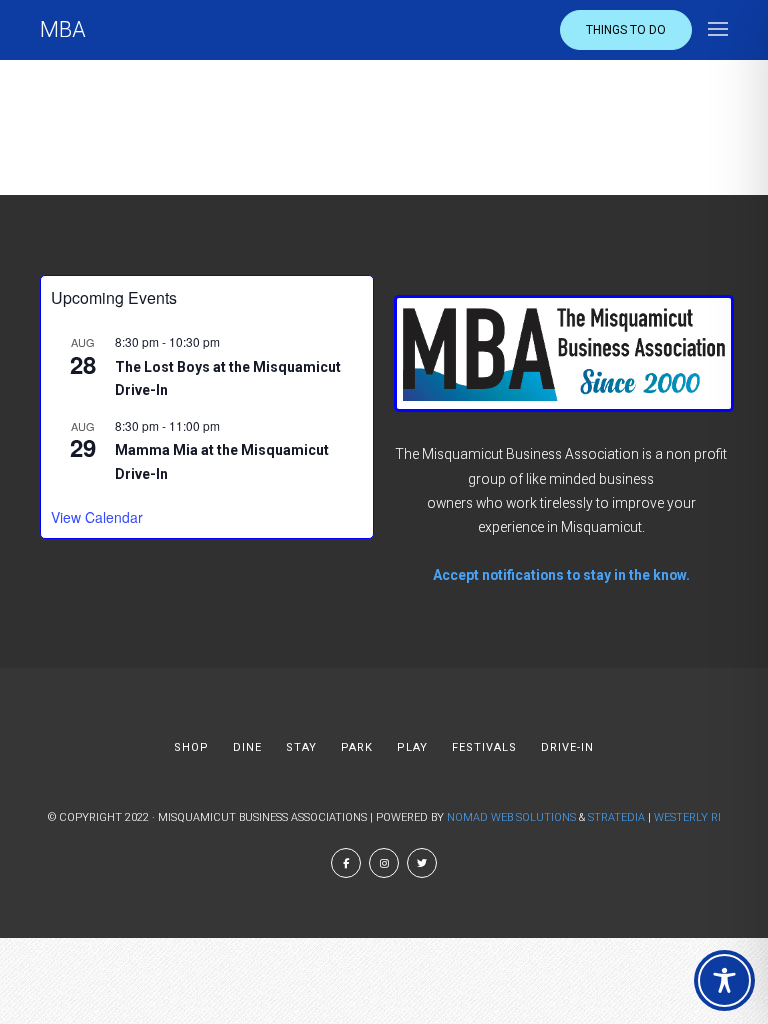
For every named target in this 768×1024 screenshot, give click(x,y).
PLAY (412, 747)
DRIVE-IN (567, 747)
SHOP (191, 747)
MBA (63, 29)
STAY (301, 747)
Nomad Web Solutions (511, 817)
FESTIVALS (484, 747)
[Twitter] (422, 863)
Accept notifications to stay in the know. (561, 575)
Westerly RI (687, 817)
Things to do (626, 30)
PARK (357, 747)
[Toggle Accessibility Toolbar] (724, 980)
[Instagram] (384, 863)
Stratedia (616, 817)
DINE (247, 747)
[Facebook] (346, 863)
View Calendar (97, 517)
